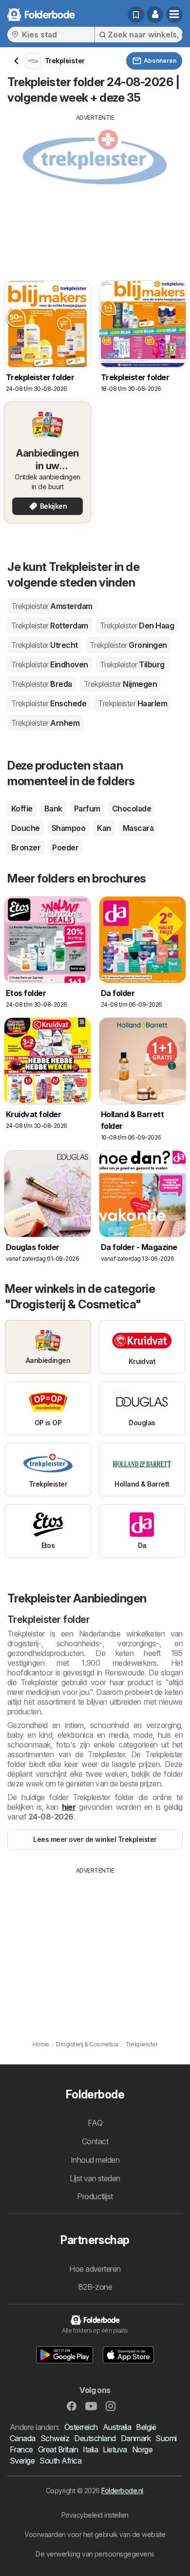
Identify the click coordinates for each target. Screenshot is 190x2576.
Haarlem (133, 703)
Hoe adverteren (95, 2269)
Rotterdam (50, 626)
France (21, 2449)
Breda (42, 684)
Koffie (22, 809)
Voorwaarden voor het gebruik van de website (95, 2534)
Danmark (136, 2438)
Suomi (166, 2438)
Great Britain (58, 2449)
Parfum (87, 809)
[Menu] (174, 15)
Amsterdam (52, 606)
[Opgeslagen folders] (136, 15)
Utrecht (45, 645)
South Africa (60, 2461)
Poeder (65, 847)
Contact (95, 2141)
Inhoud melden (95, 2160)
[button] (155, 15)
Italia (90, 2449)
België (146, 2427)
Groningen (128, 645)
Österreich (81, 2427)
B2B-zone (95, 2287)
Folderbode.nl (122, 2491)
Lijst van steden (95, 2178)
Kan (104, 828)
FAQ (95, 2123)
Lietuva (115, 2449)
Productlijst (95, 2196)
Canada (23, 2438)
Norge (142, 2449)
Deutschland (95, 2438)
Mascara (138, 828)
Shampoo (68, 828)
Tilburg (132, 664)
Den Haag (137, 626)
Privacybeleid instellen (95, 2515)
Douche (26, 828)
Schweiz (55, 2438)
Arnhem (45, 723)
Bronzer (26, 847)
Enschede (49, 703)
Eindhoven (50, 664)
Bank (53, 809)
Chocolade (132, 809)
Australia (117, 2427)
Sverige (22, 2461)
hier (69, 1807)
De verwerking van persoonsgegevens (95, 2554)
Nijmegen (120, 684)
